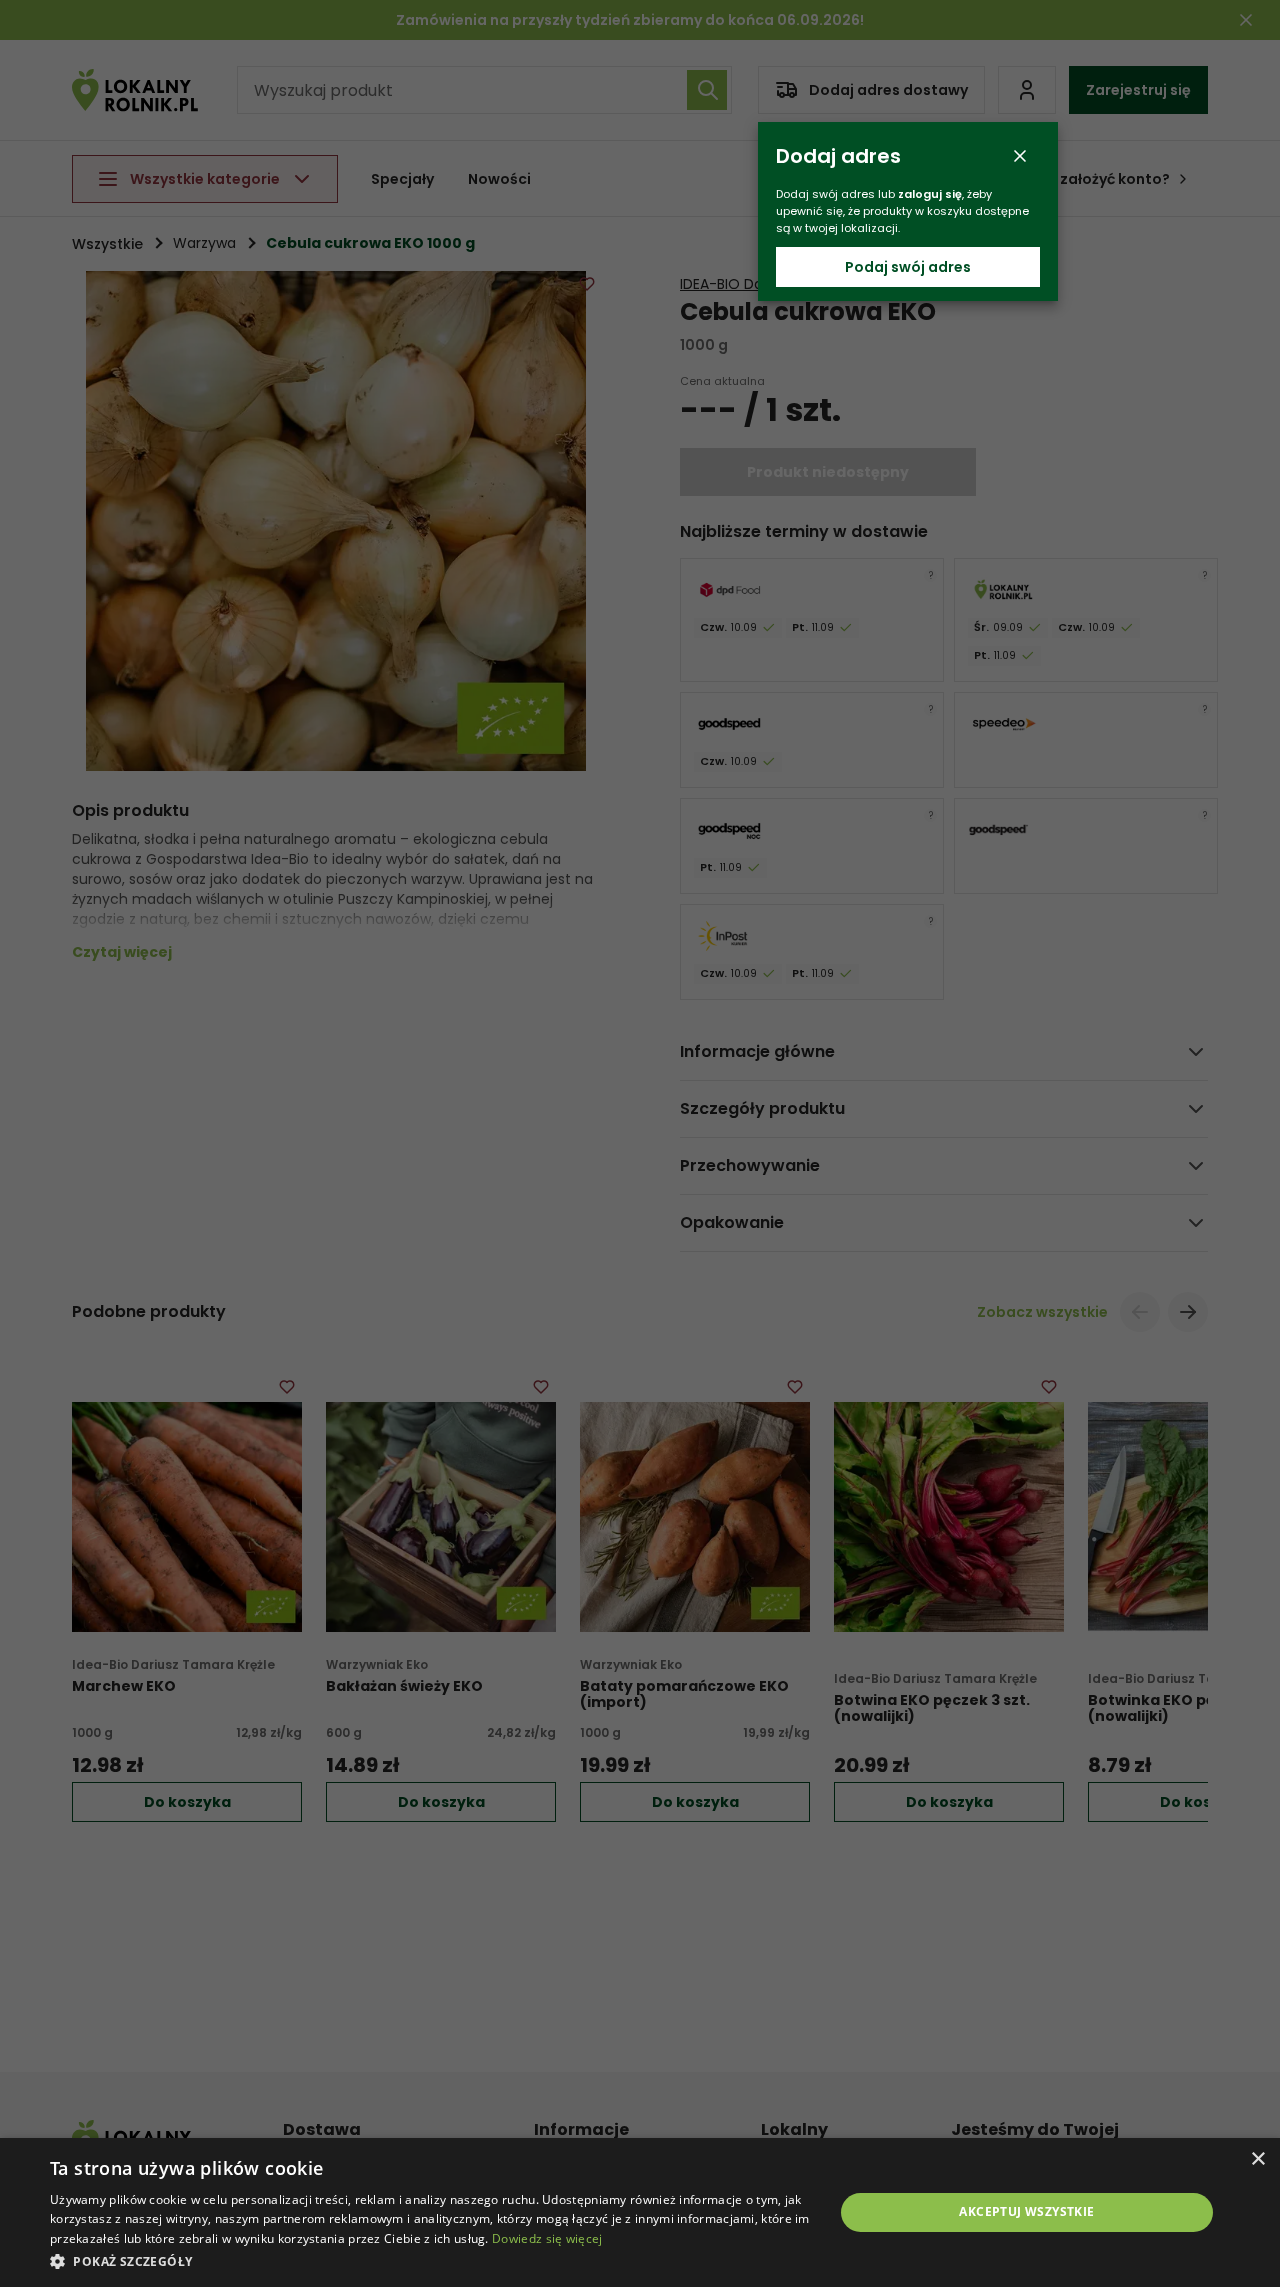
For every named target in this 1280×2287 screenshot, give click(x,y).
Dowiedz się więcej (547, 2238)
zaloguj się (930, 194)
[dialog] (640, 2212)
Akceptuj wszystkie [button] (1026, 2211)
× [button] (1257, 2159)
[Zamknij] (1020, 156)
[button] (430, 2260)
